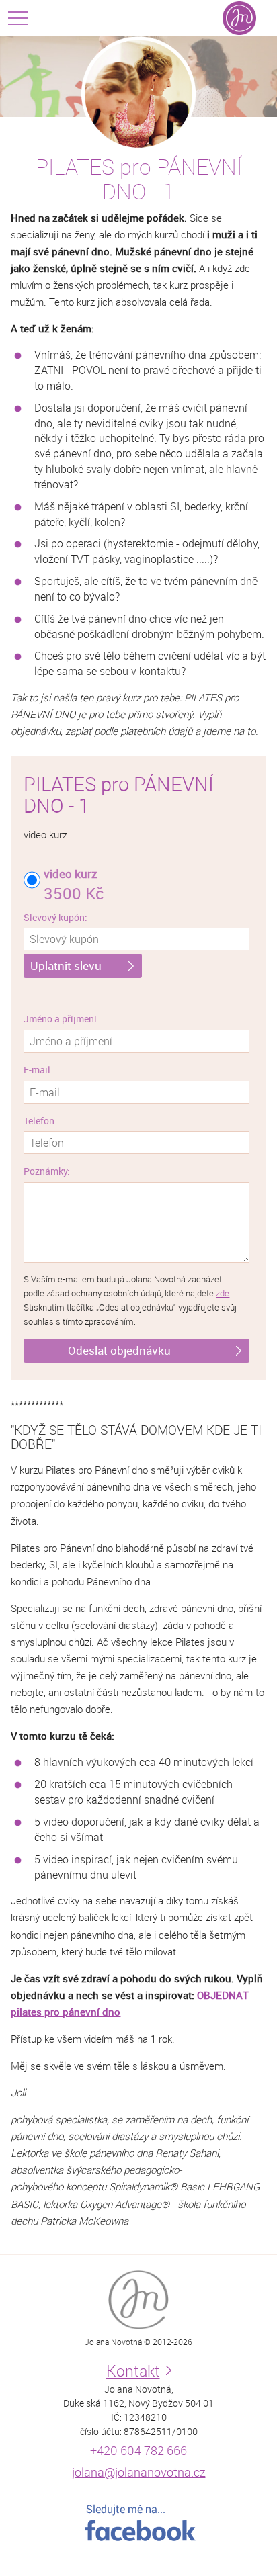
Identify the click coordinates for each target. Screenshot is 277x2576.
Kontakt (133, 2371)
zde (223, 1293)
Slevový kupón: (55, 917)
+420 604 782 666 (138, 2450)
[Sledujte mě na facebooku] (138, 2523)
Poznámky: (47, 1171)
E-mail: (38, 1070)
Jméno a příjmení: (62, 1019)
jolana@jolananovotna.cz (139, 2472)
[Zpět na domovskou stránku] (239, 18)
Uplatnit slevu (66, 966)
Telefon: (40, 1121)
